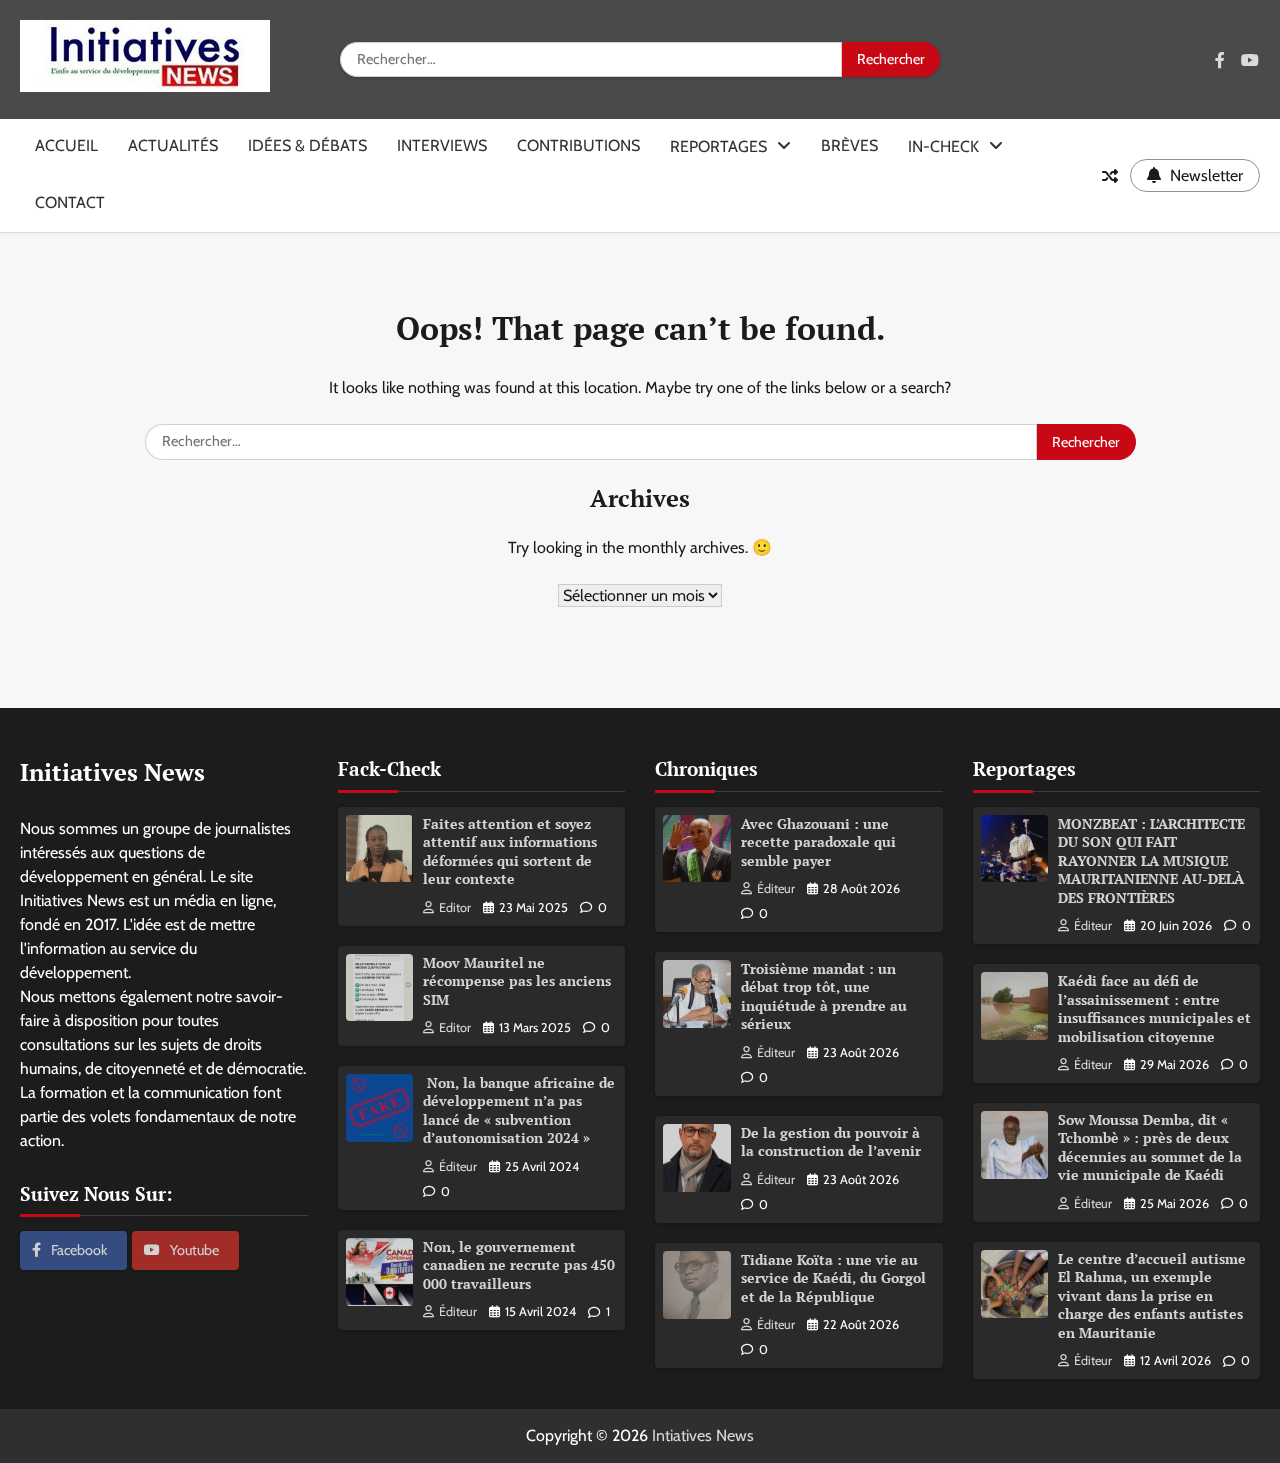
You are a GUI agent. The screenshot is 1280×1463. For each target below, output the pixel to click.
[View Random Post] (1110, 176)
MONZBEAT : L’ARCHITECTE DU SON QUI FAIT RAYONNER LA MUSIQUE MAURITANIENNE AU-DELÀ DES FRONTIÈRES (1151, 860)
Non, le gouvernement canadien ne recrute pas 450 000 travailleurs (519, 1265)
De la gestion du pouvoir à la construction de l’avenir (831, 1142)
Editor (455, 907)
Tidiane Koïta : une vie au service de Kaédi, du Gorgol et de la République (833, 1278)
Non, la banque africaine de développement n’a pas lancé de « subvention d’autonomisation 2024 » (519, 1110)
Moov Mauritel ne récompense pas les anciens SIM (517, 981)
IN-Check (943, 146)
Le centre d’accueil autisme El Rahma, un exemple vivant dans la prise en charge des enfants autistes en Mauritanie (1152, 1295)
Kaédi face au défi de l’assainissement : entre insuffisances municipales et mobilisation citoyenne (1154, 1008)
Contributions (578, 145)
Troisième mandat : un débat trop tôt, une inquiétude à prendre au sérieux (824, 996)
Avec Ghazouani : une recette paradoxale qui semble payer (818, 842)
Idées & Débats (307, 145)
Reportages (718, 146)
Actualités (173, 145)
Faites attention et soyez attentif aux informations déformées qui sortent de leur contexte (510, 851)
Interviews (442, 145)
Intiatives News (703, 1435)
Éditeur (458, 1166)
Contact (70, 202)
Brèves (849, 145)
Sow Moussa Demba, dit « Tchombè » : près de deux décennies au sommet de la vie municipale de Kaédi (1150, 1147)
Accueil (66, 145)
